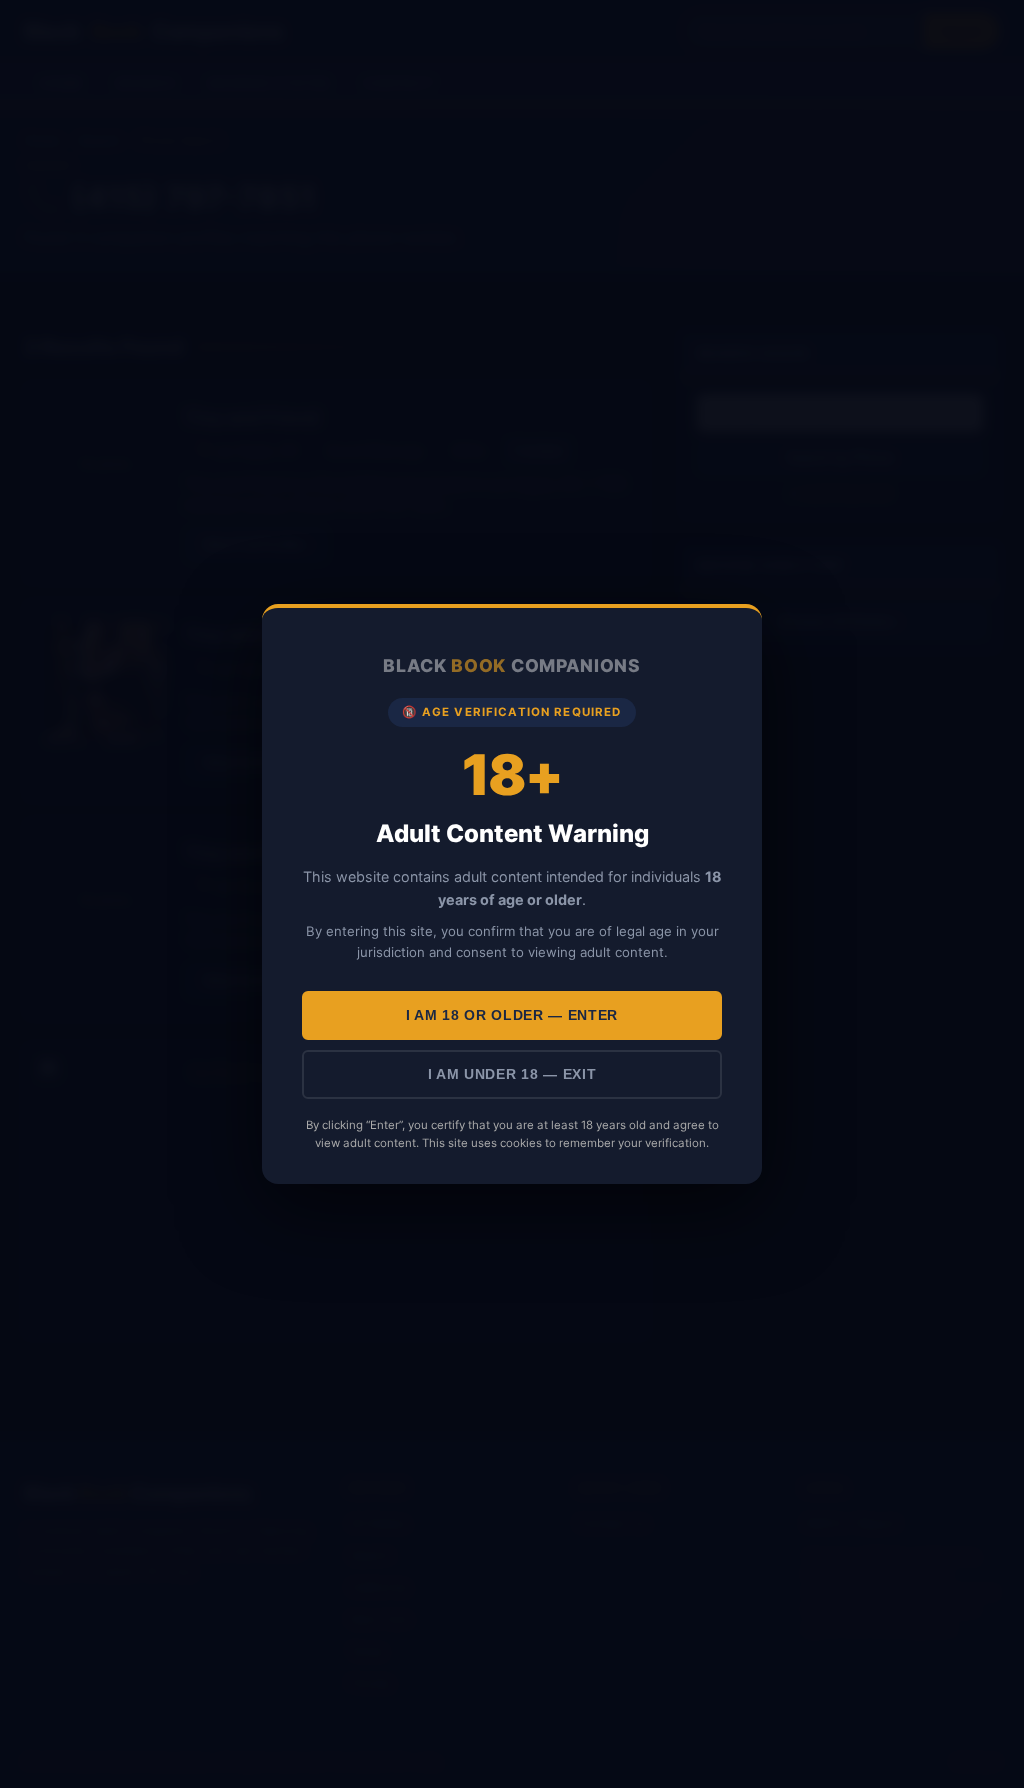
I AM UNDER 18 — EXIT (512, 1074)
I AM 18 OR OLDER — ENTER (512, 1015)
